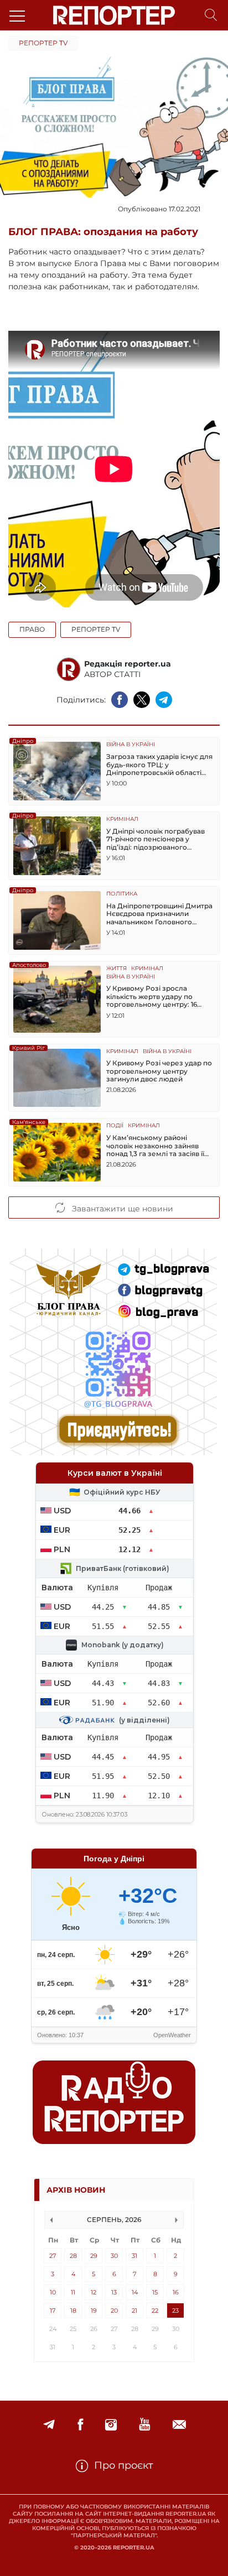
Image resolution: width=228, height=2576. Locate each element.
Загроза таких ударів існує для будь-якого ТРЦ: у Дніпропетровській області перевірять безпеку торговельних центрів (159, 765)
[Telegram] (49, 2425)
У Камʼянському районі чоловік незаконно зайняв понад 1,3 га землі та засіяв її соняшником (155, 1146)
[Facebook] (80, 2425)
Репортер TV (43, 43)
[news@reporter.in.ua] (179, 2425)
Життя (116, 969)
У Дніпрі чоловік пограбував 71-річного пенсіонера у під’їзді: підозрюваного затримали (156, 839)
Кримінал (122, 819)
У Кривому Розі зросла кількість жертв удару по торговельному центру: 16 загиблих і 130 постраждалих (156, 996)
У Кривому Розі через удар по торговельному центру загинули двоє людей (159, 1071)
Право (32, 629)
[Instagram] (111, 2425)
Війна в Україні (131, 745)
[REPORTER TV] (145, 2425)
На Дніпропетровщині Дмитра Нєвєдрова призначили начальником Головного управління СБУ (159, 914)
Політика (122, 894)
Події (115, 1126)
